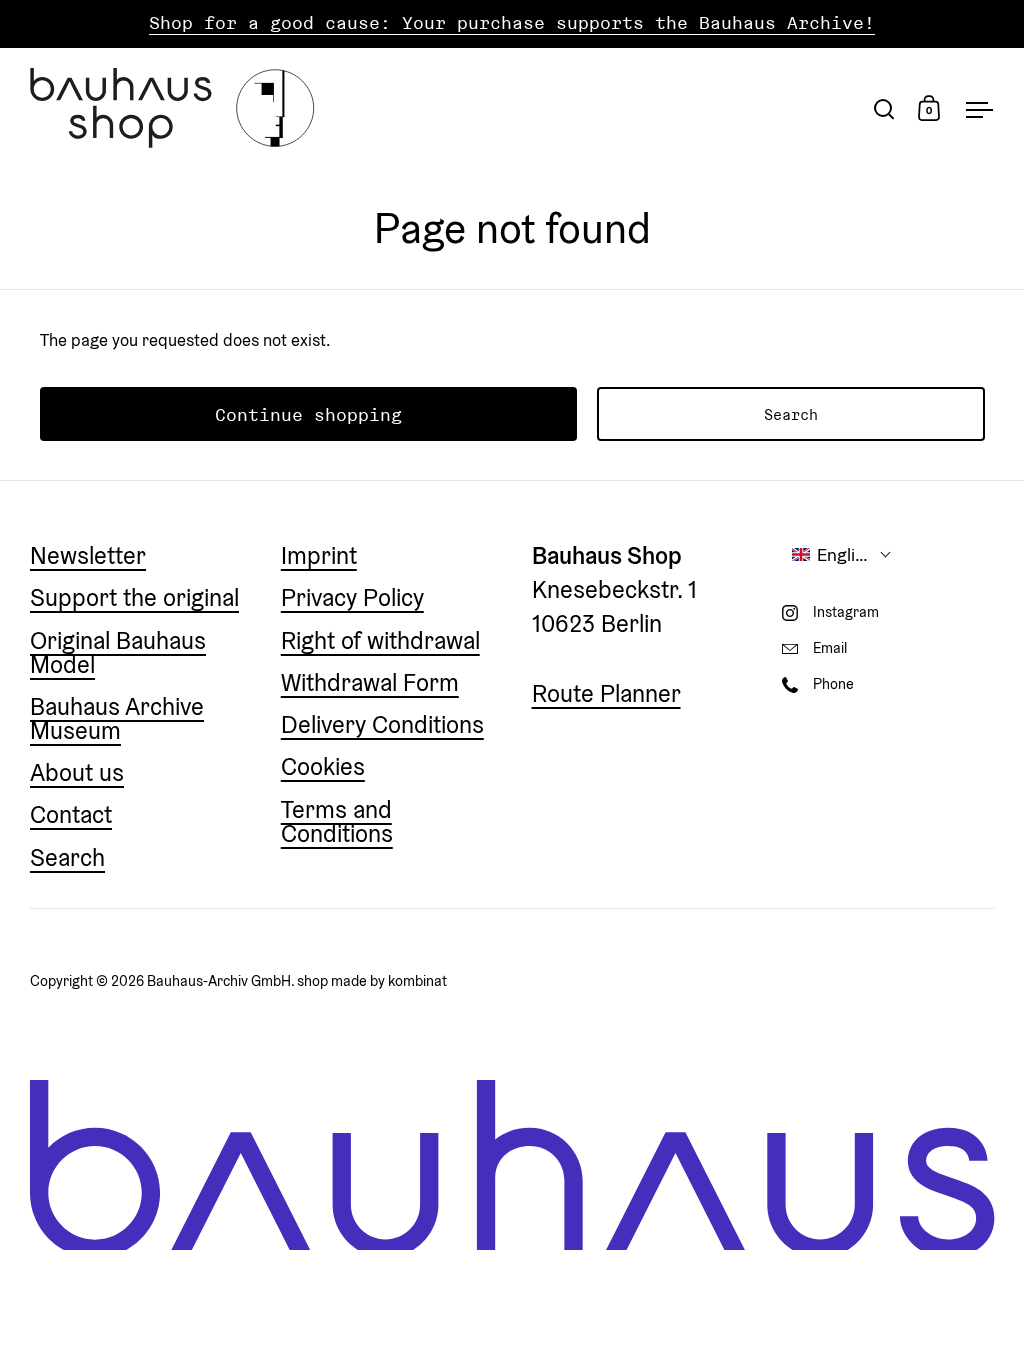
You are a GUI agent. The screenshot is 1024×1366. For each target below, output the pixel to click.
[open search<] (884, 108)
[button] (842, 554)
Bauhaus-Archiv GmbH (219, 980)
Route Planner (606, 693)
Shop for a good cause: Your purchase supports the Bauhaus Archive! (512, 23)
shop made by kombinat (372, 980)
